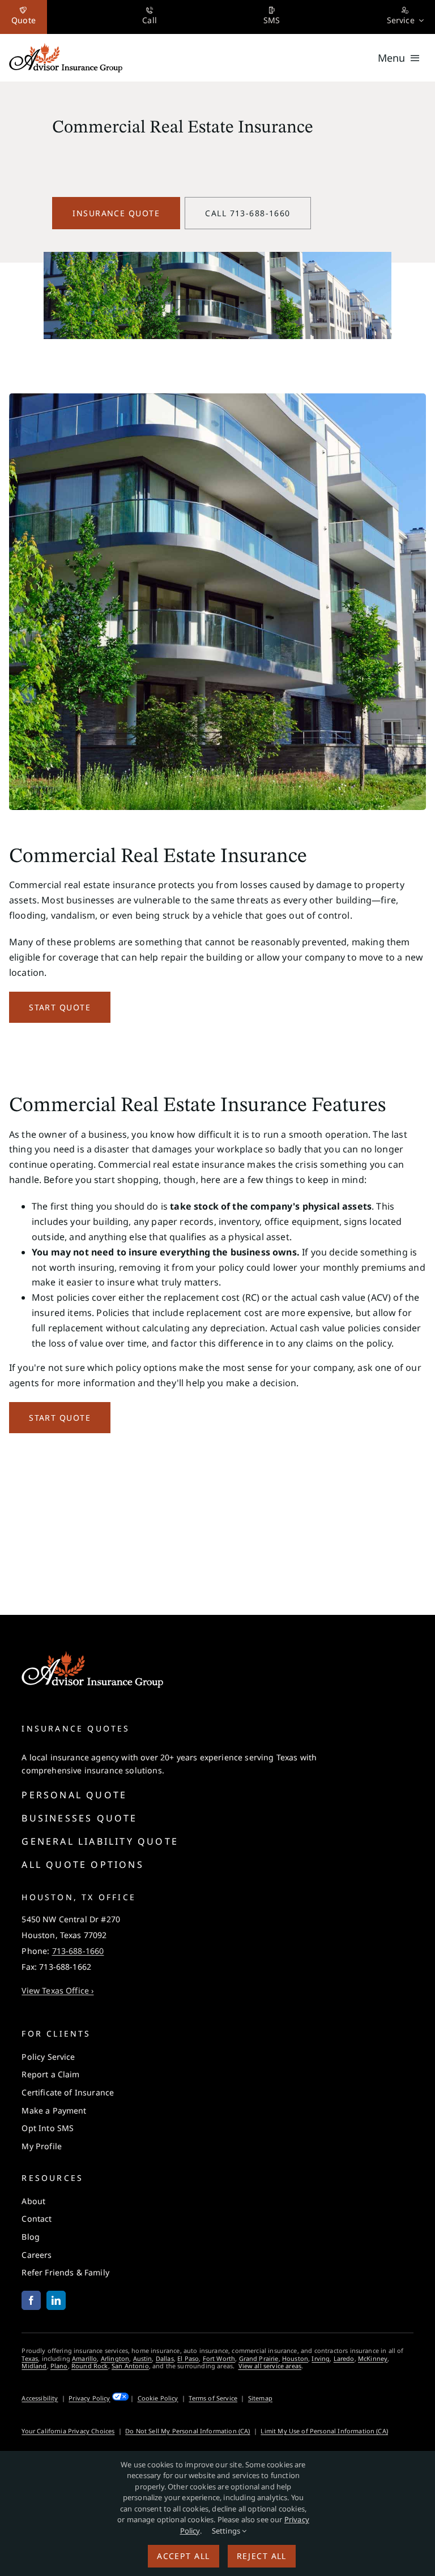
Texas (30, 2358)
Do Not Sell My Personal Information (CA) (187, 2431)
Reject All (262, 2556)
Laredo (344, 2358)
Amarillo (84, 2358)
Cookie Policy (158, 2398)
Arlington (115, 2358)
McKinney (373, 2358)
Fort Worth (219, 2358)
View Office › (57, 1990)
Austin (143, 2358)
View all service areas (270, 2366)
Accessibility (40, 2398)
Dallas (165, 2358)
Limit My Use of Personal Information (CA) (324, 2431)
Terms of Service (213, 2398)
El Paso (188, 2358)
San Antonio (130, 2366)
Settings (227, 2531)
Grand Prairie (259, 2358)
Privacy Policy (89, 2398)
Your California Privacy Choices (68, 2431)
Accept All (183, 2556)
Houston (295, 2358)
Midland (34, 2366)
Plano (59, 2366)
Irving (321, 2358)
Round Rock (90, 2366)
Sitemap (260, 2398)
